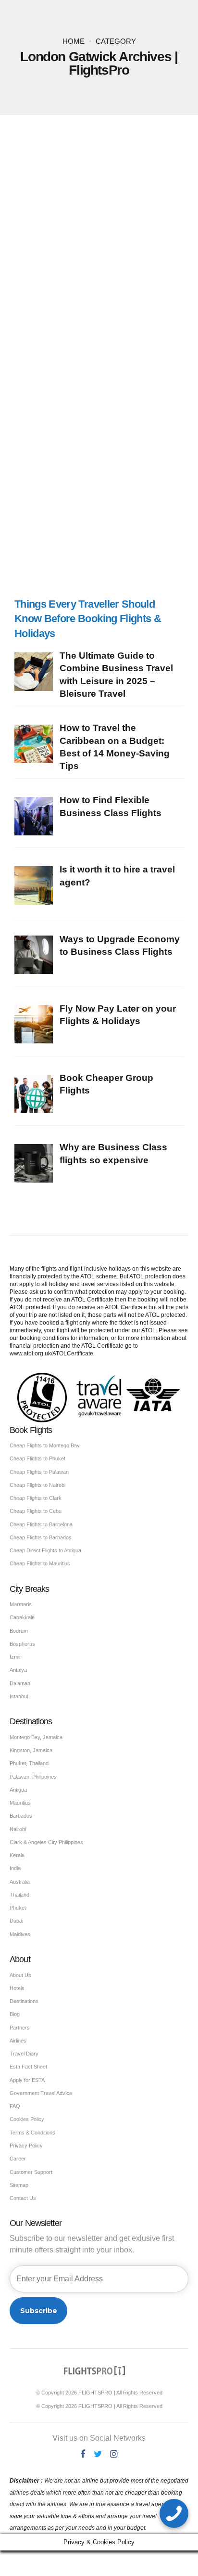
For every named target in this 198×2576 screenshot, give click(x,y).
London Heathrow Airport (125, 302)
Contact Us (23, 2198)
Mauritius (20, 1803)
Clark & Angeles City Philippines (46, 1842)
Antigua (18, 1790)
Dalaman (20, 1683)
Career (18, 2159)
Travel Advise (139, 322)
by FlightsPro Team (105, 370)
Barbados (21, 1816)
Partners (20, 2028)
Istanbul (19, 1696)
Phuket (18, 1908)
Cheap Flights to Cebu (36, 1511)
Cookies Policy (27, 2119)
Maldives (20, 1934)
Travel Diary (24, 2054)
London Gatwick (57, 302)
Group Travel (95, 290)
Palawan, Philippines (33, 1777)
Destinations (24, 2001)
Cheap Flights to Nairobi (37, 1485)
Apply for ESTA (27, 2080)
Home (74, 41)
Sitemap (19, 2185)
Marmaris (21, 1604)
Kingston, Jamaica (31, 1750)
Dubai (16, 1921)
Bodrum (19, 1631)
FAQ (15, 2106)
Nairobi (18, 1829)
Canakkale (22, 1617)
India (15, 1868)
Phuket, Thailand (29, 1763)
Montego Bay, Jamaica (36, 1737)
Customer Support (31, 2172)
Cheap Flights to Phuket (37, 1458)
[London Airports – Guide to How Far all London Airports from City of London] (99, 213)
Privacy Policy (26, 2146)
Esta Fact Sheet (28, 2067)
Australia (20, 1882)
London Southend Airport (125, 309)
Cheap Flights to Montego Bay (45, 1445)
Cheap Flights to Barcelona (41, 1524)
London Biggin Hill (118, 296)
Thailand (19, 1895)
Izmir (15, 1657)
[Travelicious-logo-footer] (95, 2371)
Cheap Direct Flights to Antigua (45, 1550)
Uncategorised (46, 290)
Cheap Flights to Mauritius (40, 1563)
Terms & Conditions (32, 2133)
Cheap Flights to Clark (36, 1498)
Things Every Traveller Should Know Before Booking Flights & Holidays (96, 318)
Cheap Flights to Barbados (41, 1537)
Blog (15, 2014)
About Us (20, 1975)
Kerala (17, 1855)
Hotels (17, 1988)
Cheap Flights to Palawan (39, 1472)
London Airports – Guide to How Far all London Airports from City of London (95, 345)
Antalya (18, 1670)
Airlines (18, 2041)
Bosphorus (22, 1644)
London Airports (146, 290)
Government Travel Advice (41, 2093)
